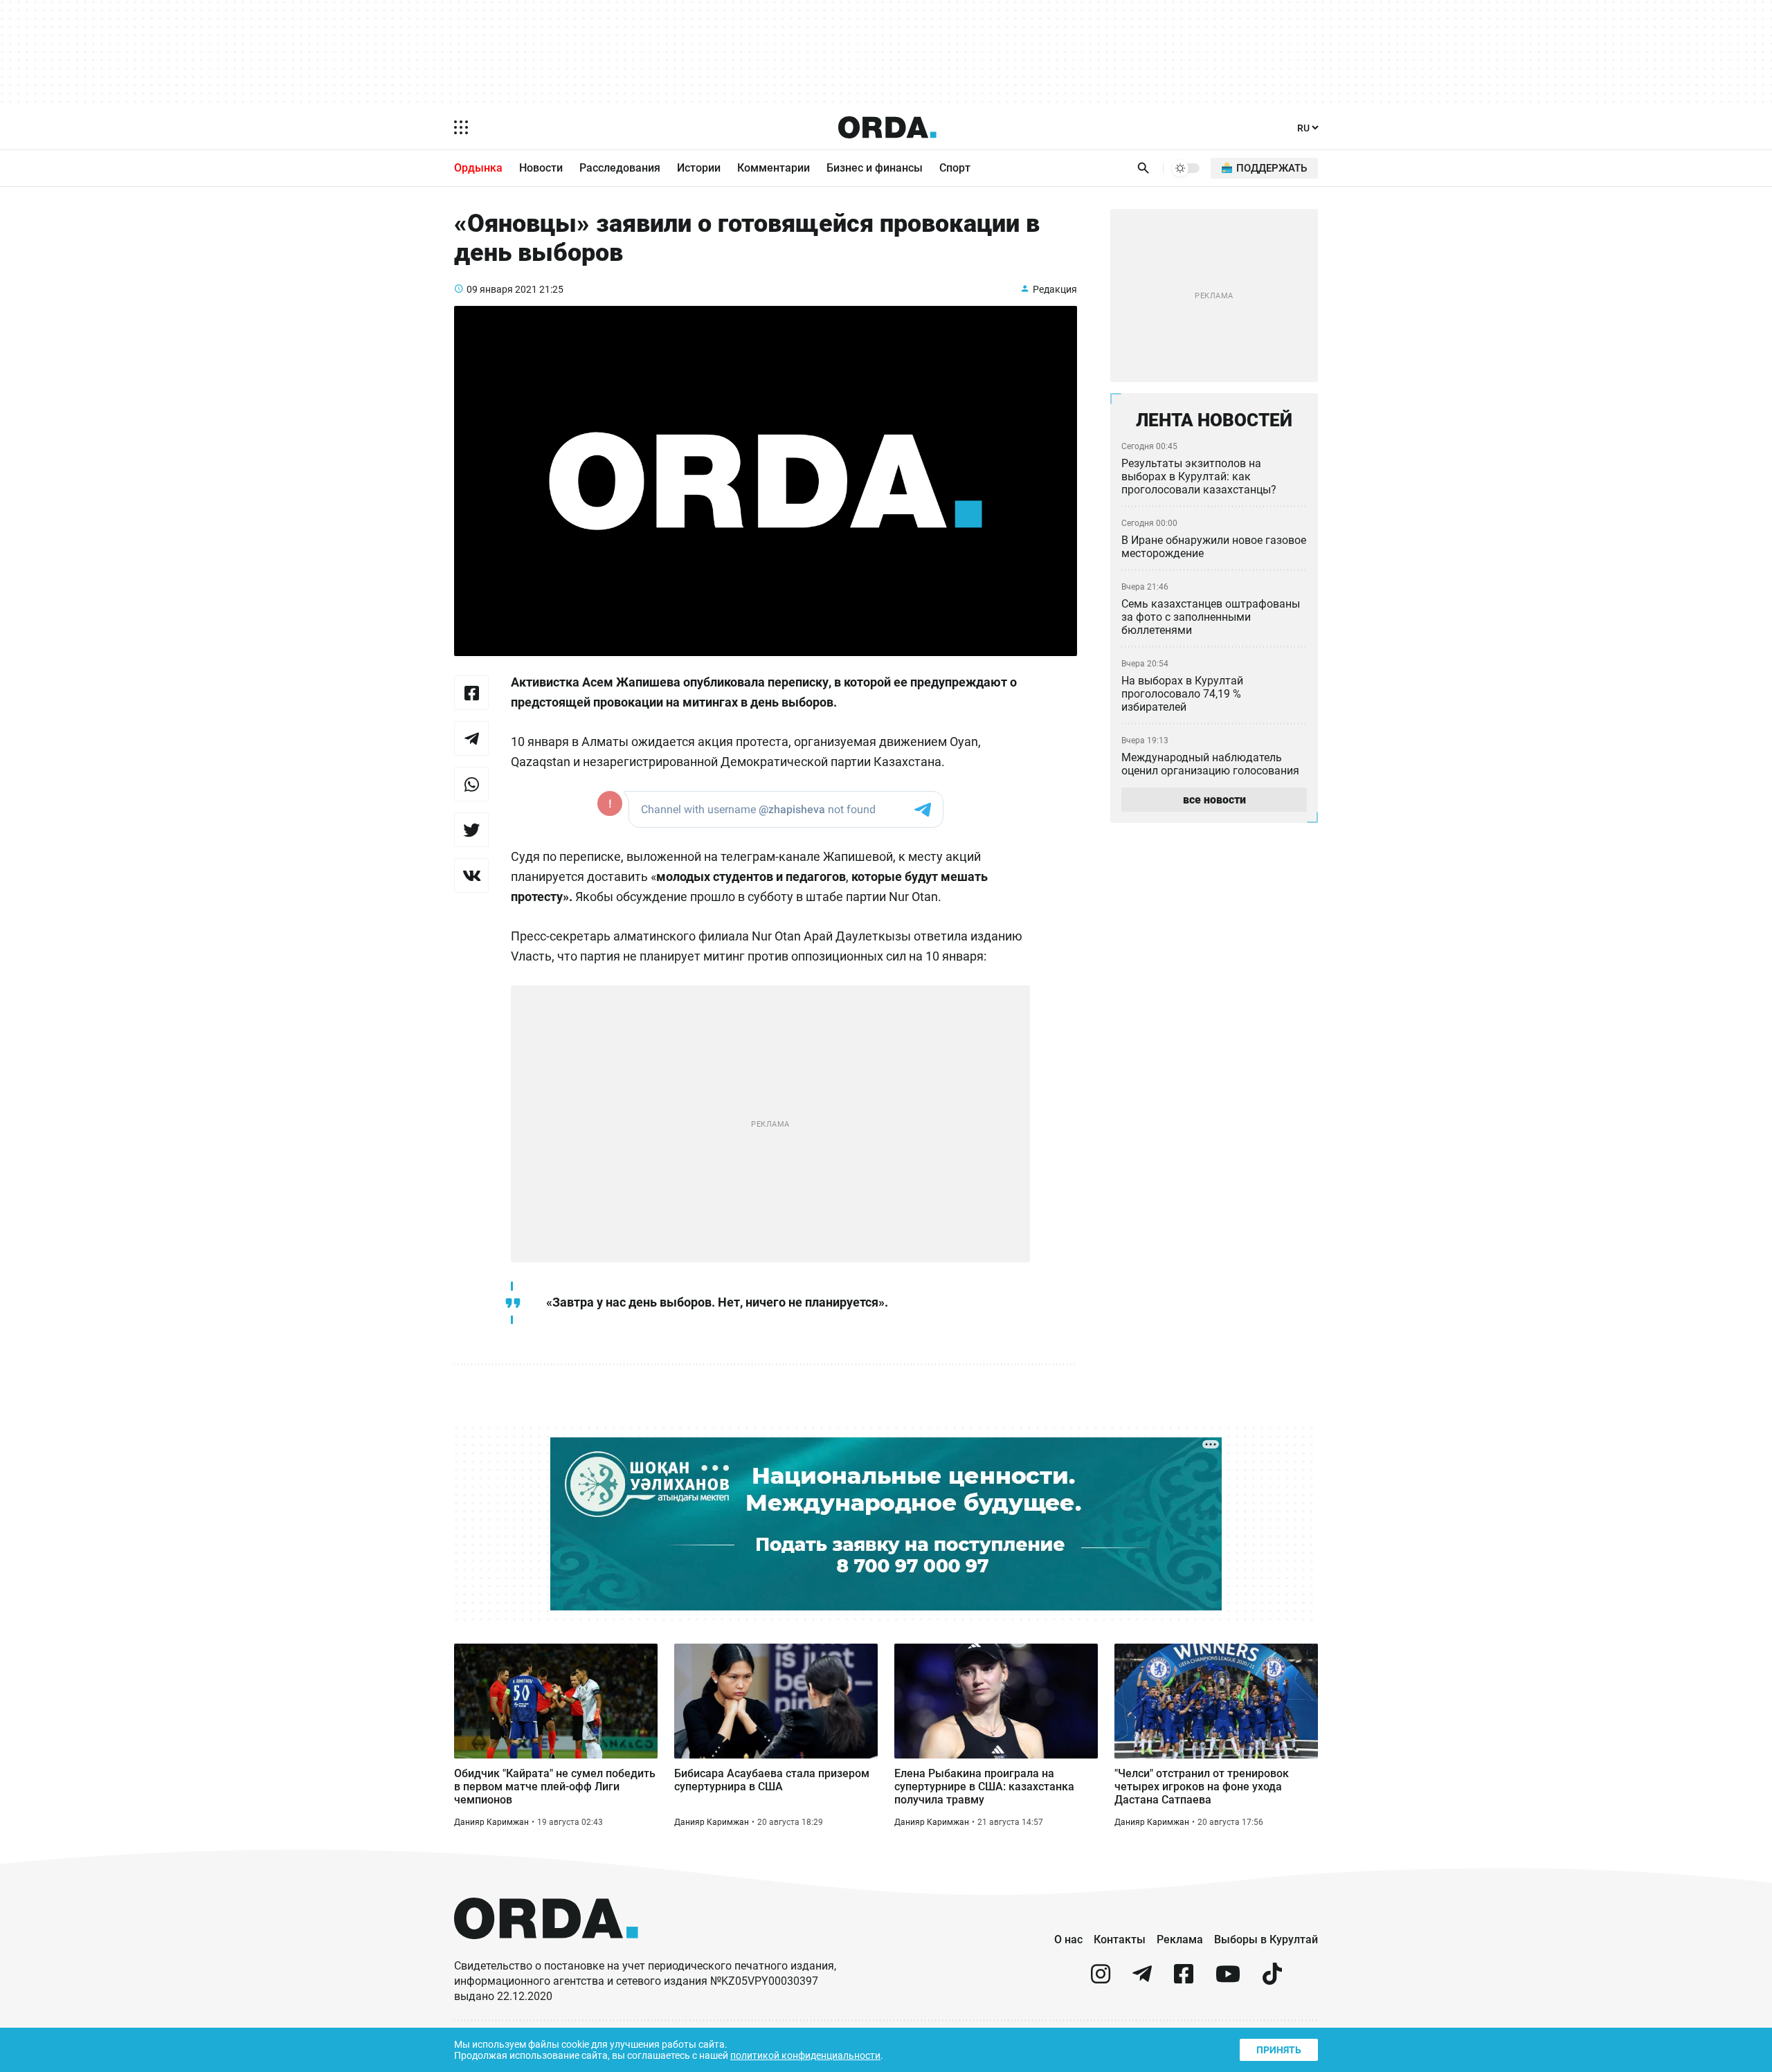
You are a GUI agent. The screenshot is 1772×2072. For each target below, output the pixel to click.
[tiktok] (1272, 1980)
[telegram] (1142, 1980)
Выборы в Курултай (1266, 1939)
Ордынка (478, 168)
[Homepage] (887, 127)
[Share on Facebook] (471, 693)
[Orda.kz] (546, 1952)
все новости (1214, 800)
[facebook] (1184, 1980)
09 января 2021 (502, 289)
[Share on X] (471, 830)
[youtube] (1228, 1980)
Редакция (1055, 289)
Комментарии (774, 168)
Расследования (620, 168)
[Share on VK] (471, 875)
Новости (541, 168)
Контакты (1120, 1939)
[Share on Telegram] (471, 738)
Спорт (955, 168)
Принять (1279, 2050)
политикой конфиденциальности (805, 2055)
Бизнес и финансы (875, 168)
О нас (1068, 1939)
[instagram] (1101, 1980)
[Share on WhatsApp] (471, 784)
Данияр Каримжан (491, 1822)
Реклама (1180, 1939)
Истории (699, 168)
